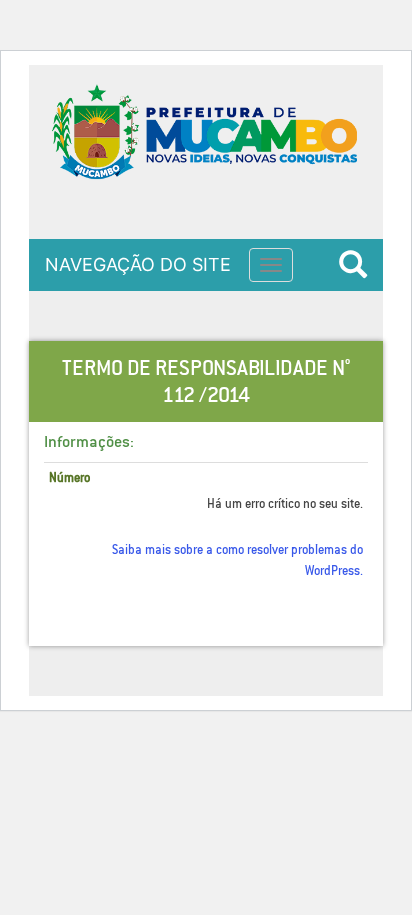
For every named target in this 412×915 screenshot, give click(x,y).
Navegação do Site (138, 264)
